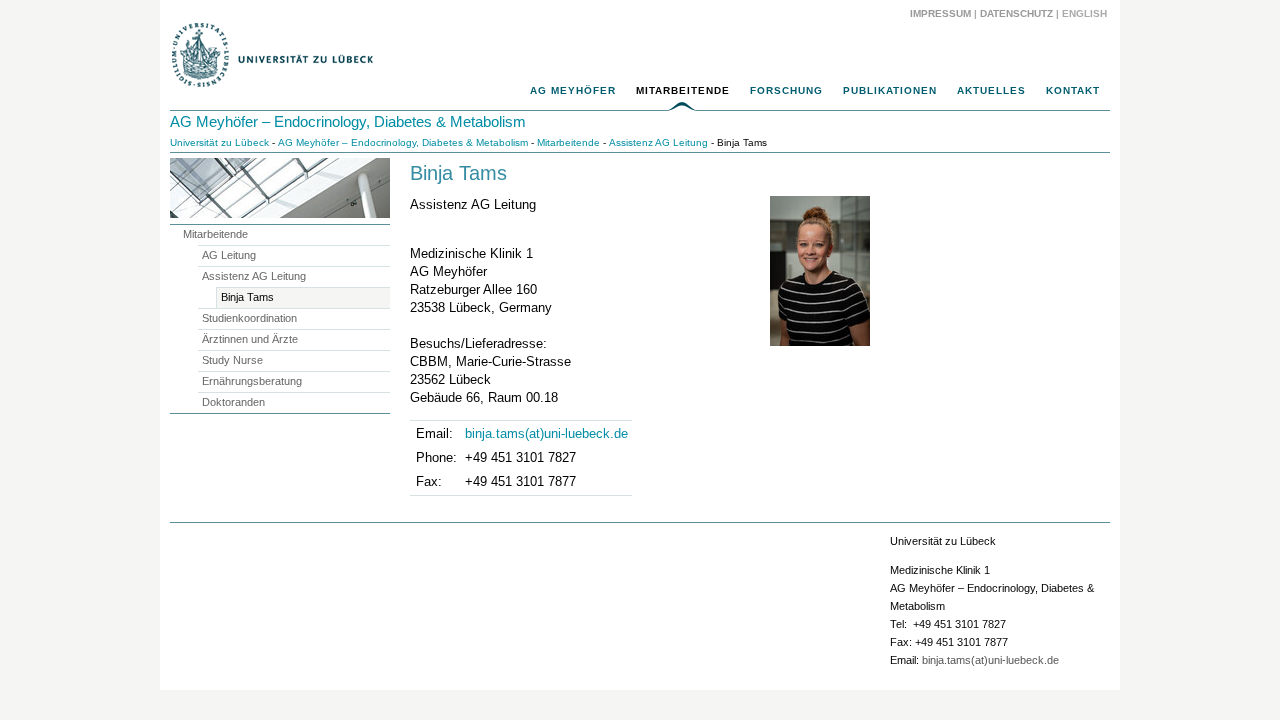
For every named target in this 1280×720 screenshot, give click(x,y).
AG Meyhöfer (573, 90)
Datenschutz (1016, 13)
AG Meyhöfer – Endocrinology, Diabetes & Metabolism (348, 121)
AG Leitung (229, 255)
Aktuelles (991, 90)
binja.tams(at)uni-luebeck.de (546, 433)
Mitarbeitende (683, 90)
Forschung (786, 90)
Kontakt (1073, 90)
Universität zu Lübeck (219, 142)
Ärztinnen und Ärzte (250, 339)
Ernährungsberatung (252, 381)
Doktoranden (233, 402)
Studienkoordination (249, 318)
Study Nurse (232, 360)
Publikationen (890, 90)
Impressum (940, 13)
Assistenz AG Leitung (658, 142)
